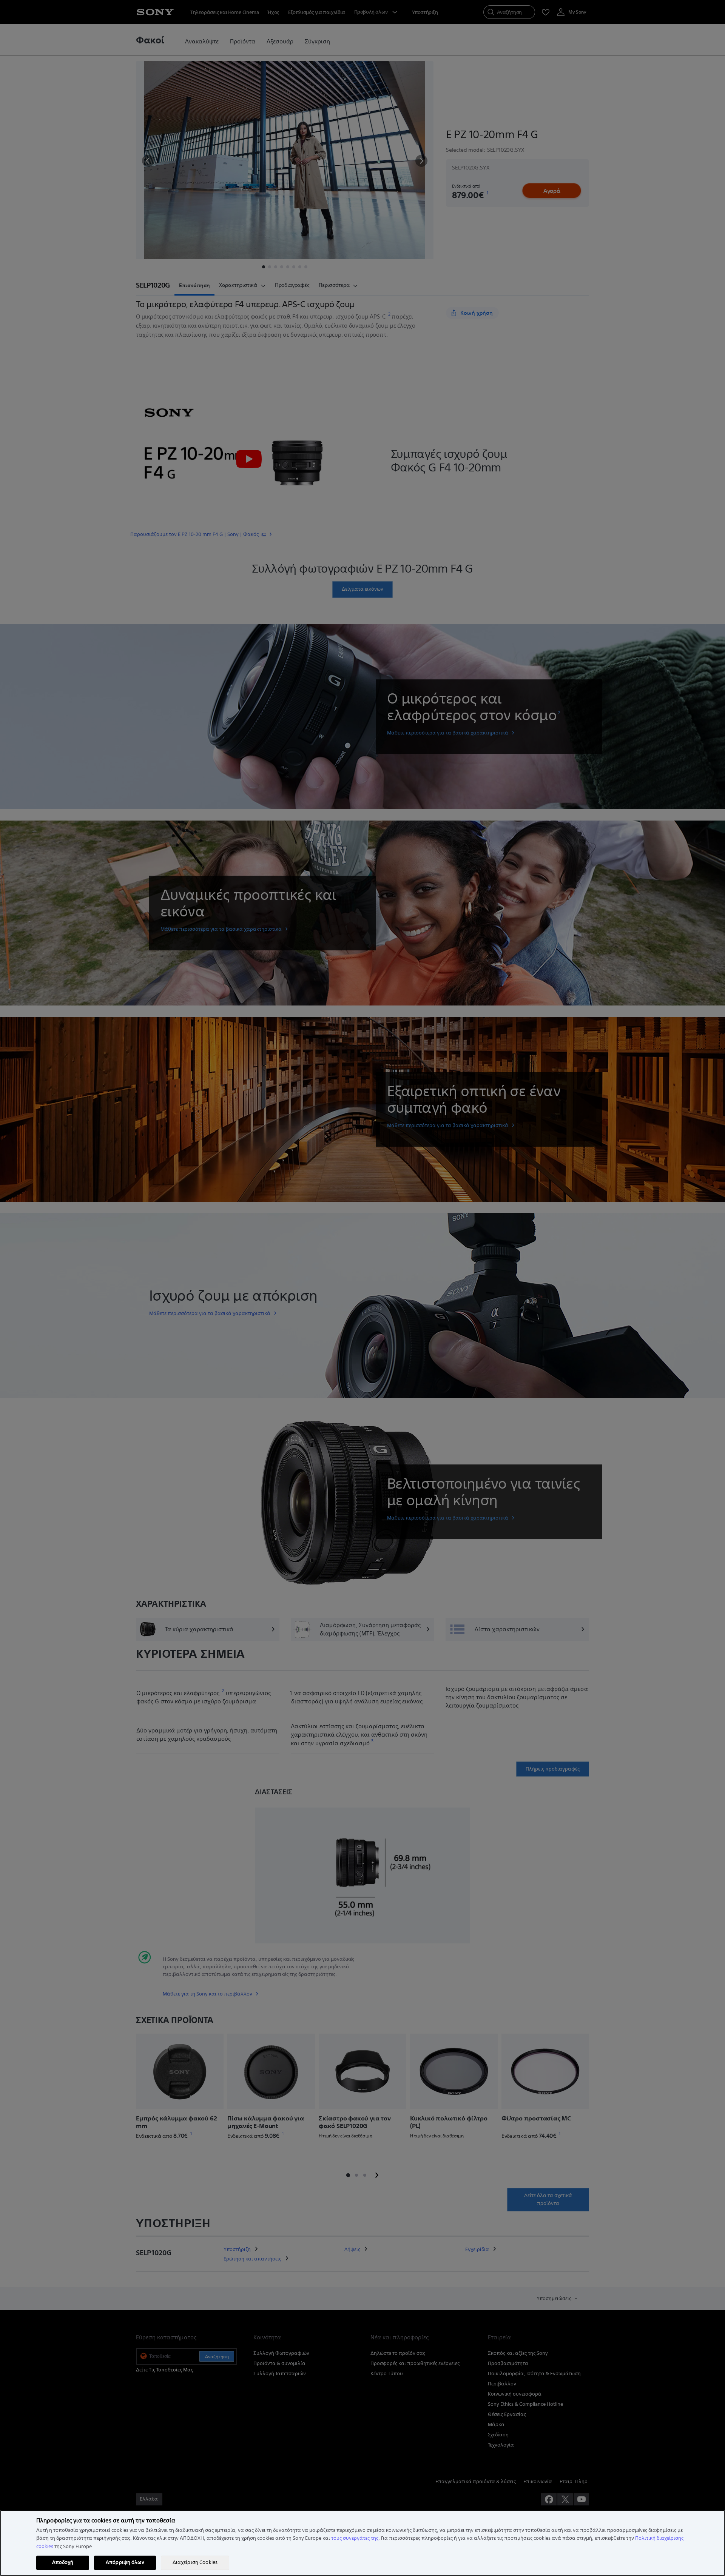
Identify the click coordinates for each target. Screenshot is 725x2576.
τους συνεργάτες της (355, 2538)
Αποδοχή (63, 2562)
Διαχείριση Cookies (195, 2562)
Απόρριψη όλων (125, 2562)
